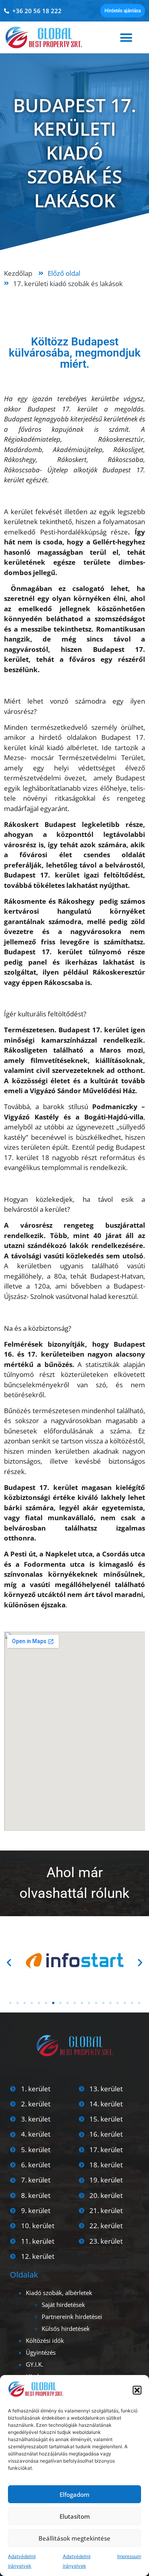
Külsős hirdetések (66, 2328)
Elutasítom (75, 2516)
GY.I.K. (35, 2364)
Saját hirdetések (63, 2305)
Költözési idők (45, 2340)
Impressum (129, 2556)
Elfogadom (74, 2494)
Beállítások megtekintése (74, 2538)
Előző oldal (64, 273)
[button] (137, 2390)
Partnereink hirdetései (72, 2317)
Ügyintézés (41, 2352)
